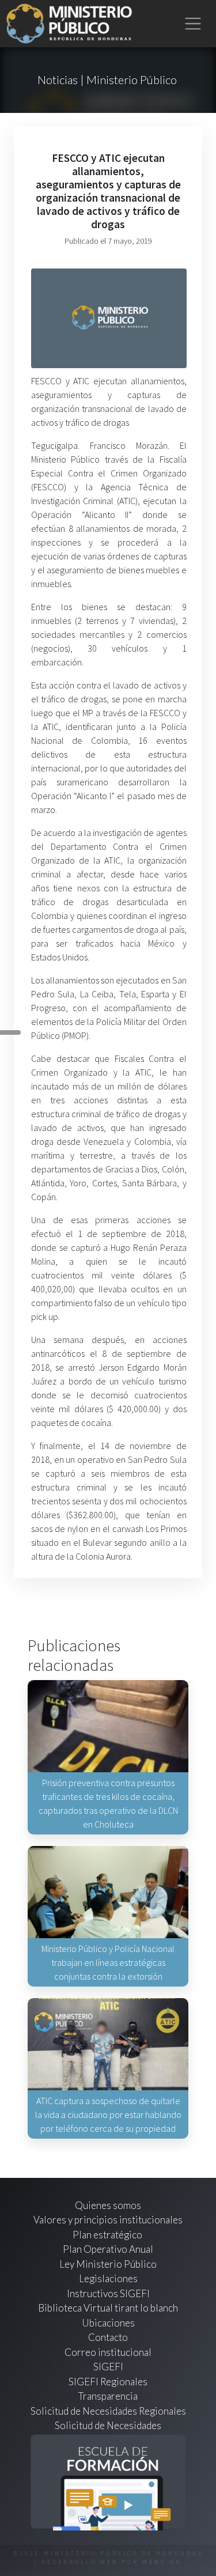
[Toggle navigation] (193, 24)
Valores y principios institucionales (108, 2220)
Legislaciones (108, 2278)
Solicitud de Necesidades (108, 2425)
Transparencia (108, 2396)
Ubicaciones (108, 2323)
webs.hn (162, 2562)
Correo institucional (108, 2352)
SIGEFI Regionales (108, 2382)
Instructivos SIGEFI (108, 2293)
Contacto (108, 2337)
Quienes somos (108, 2205)
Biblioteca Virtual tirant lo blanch (108, 2308)
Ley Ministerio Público (108, 2264)
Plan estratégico (108, 2235)
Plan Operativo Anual (108, 2249)
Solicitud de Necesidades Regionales (108, 2411)
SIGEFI (108, 2367)
